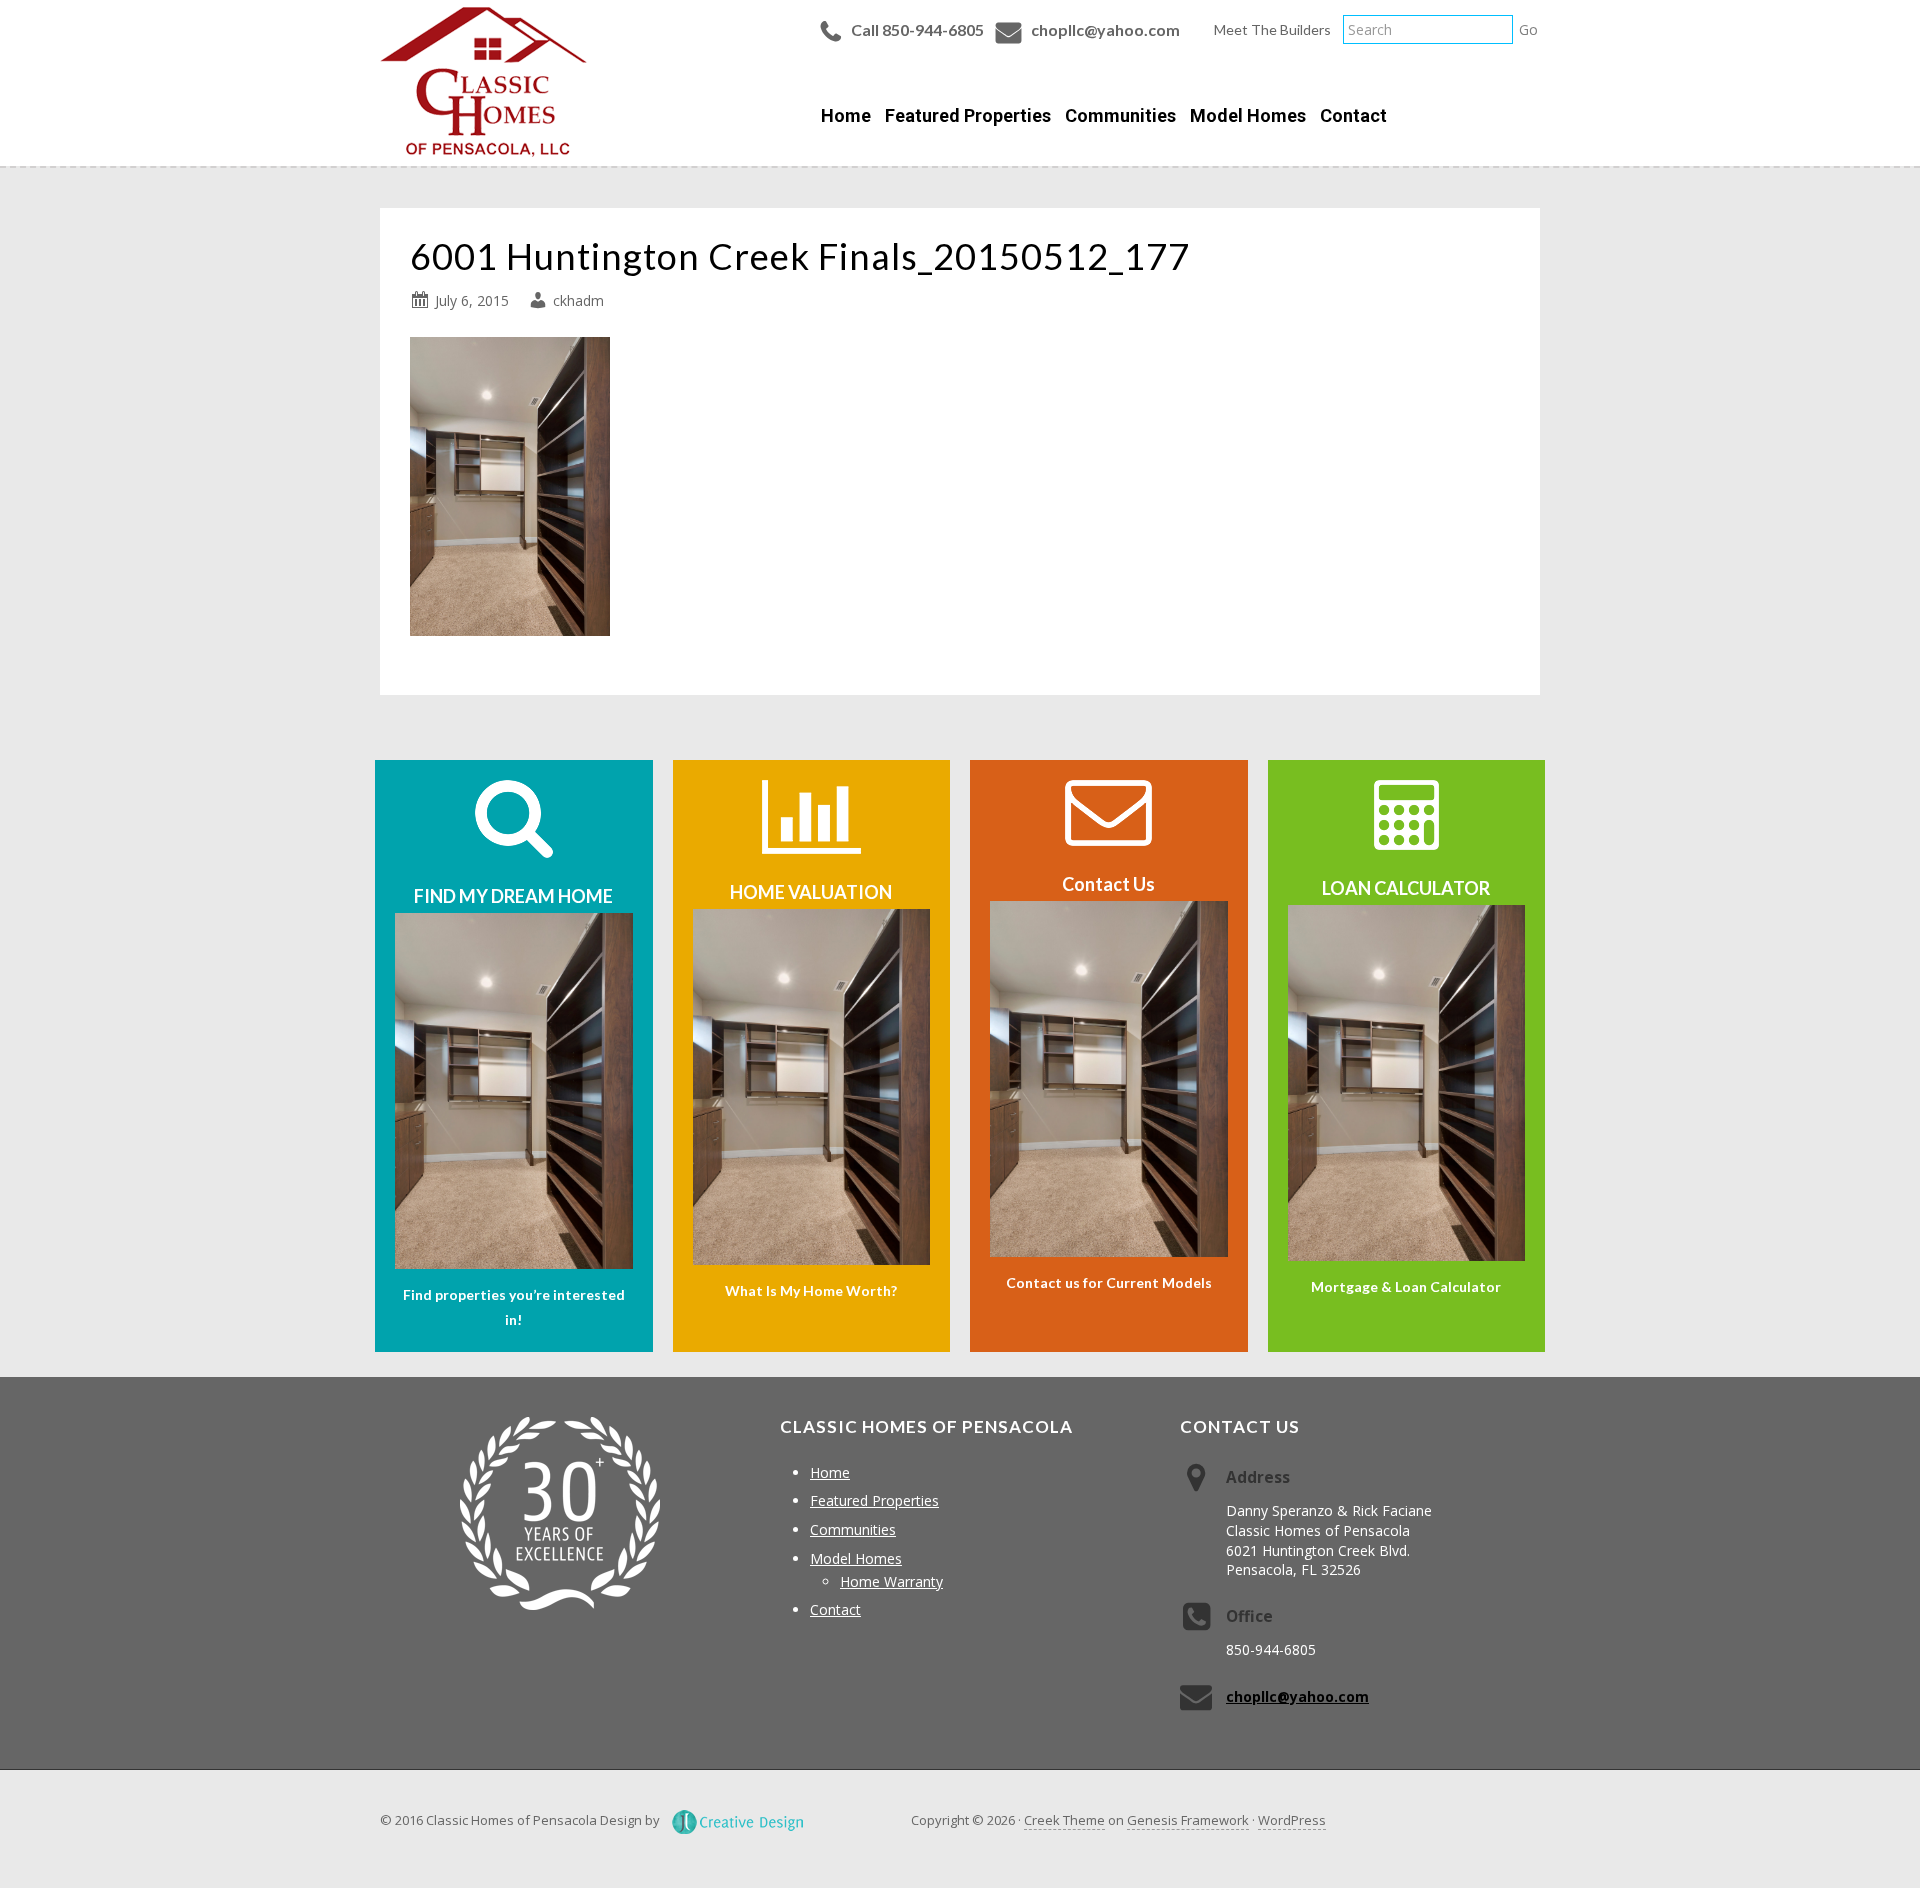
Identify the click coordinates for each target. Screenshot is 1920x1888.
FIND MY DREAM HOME (513, 896)
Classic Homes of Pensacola (483, 82)
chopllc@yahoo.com (1105, 29)
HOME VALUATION (811, 892)
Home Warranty (891, 1581)
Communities (853, 1529)
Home (830, 1472)
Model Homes (856, 1558)
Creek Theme (1064, 1820)
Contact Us (1108, 884)
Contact (835, 1609)
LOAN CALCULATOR (1406, 888)
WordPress (1292, 1820)
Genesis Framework (1188, 1820)
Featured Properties (874, 1500)
